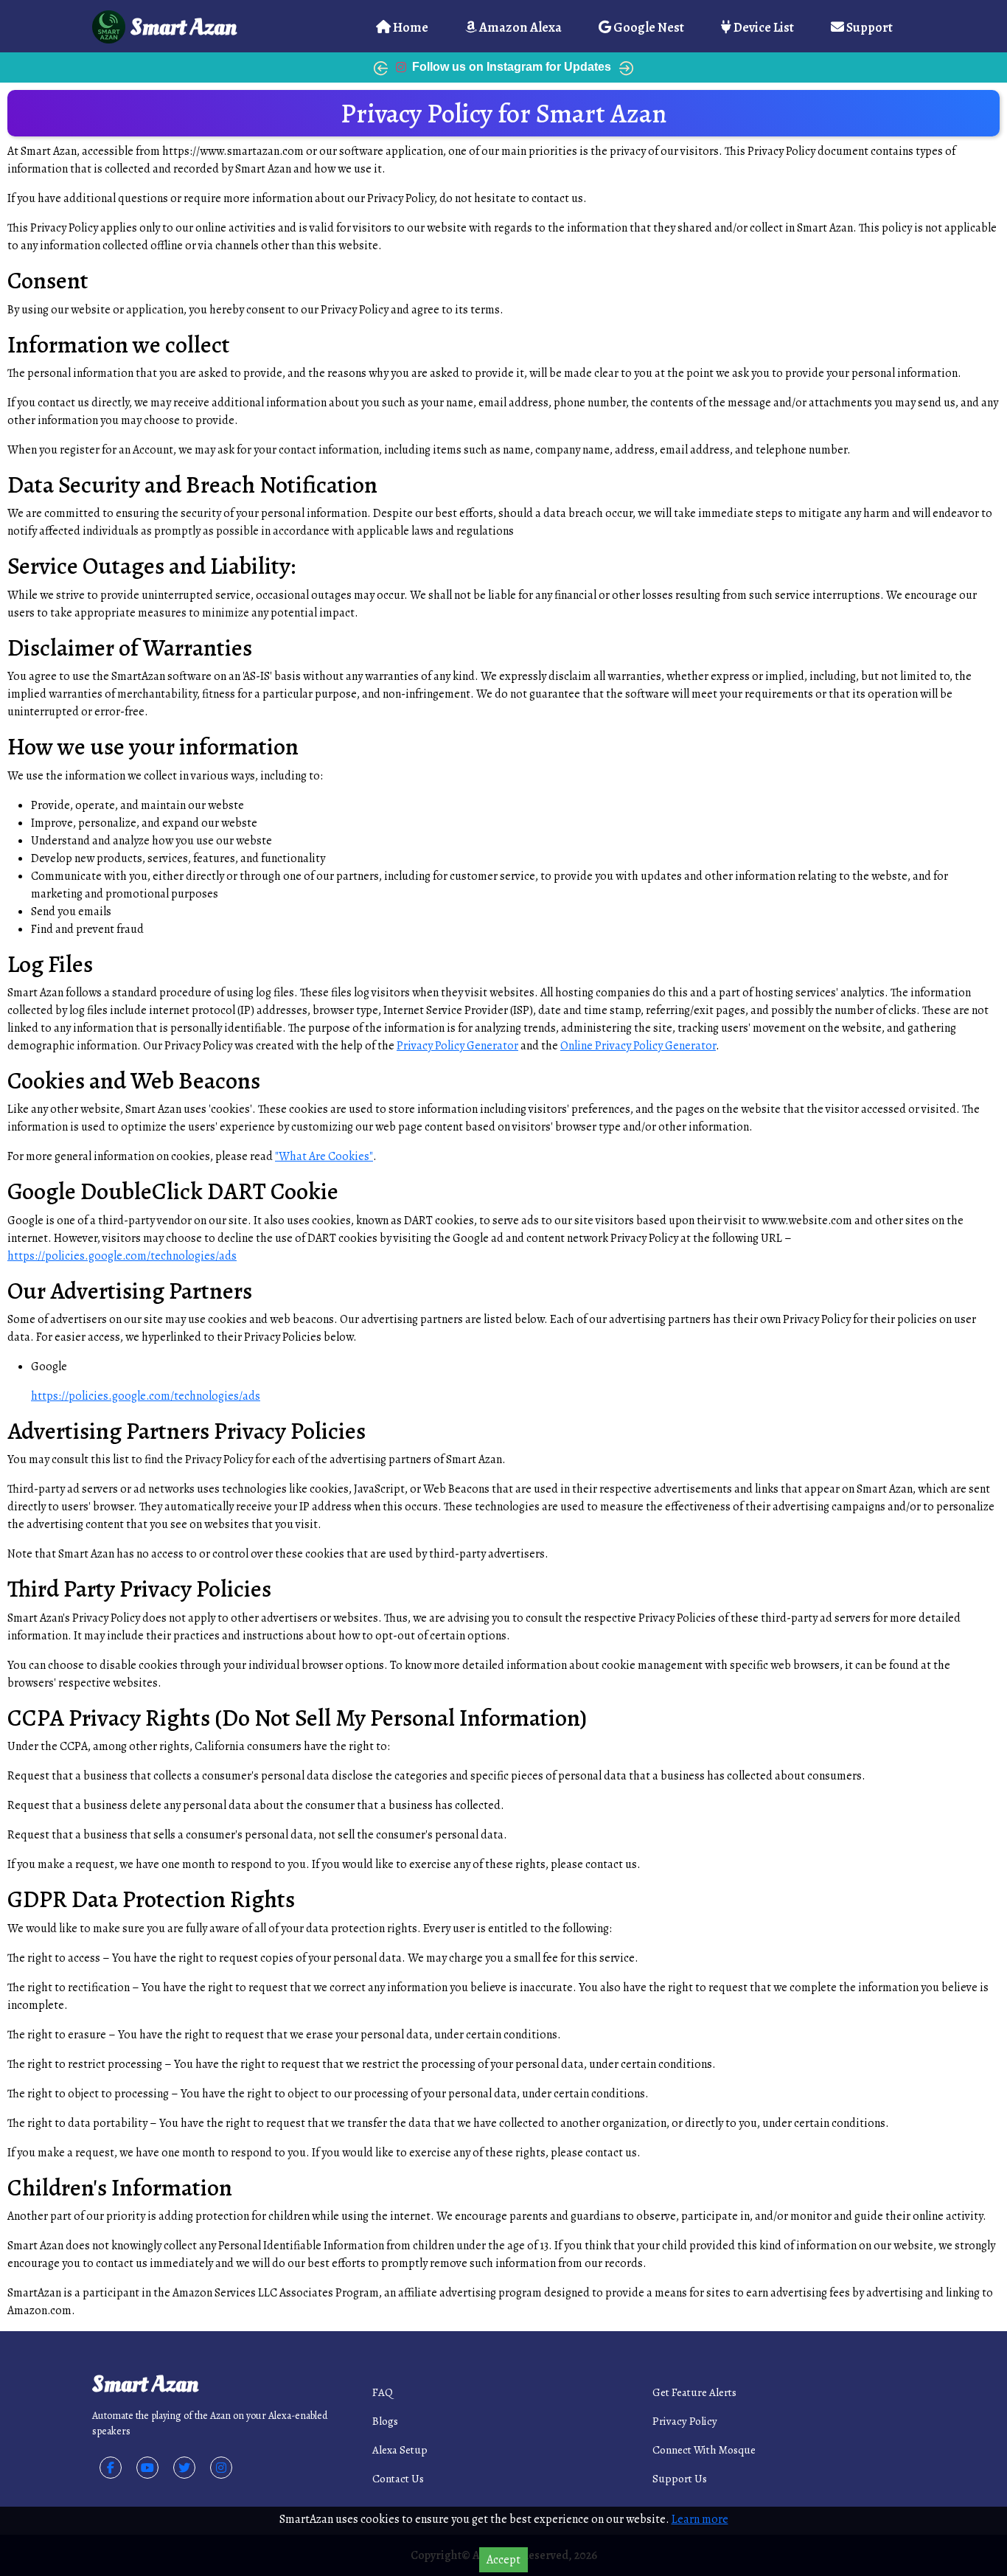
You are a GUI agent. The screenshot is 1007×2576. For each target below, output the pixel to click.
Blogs (385, 2421)
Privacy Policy (685, 2421)
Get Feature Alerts (694, 2392)
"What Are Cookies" (324, 1156)
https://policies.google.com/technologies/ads (122, 1256)
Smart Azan (184, 27)
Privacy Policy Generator (457, 1046)
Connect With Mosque (704, 2450)
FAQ (383, 2392)
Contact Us (398, 2479)
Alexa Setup (400, 2450)
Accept (503, 2560)
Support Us (680, 2479)
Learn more (700, 2519)
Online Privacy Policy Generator (638, 1046)
